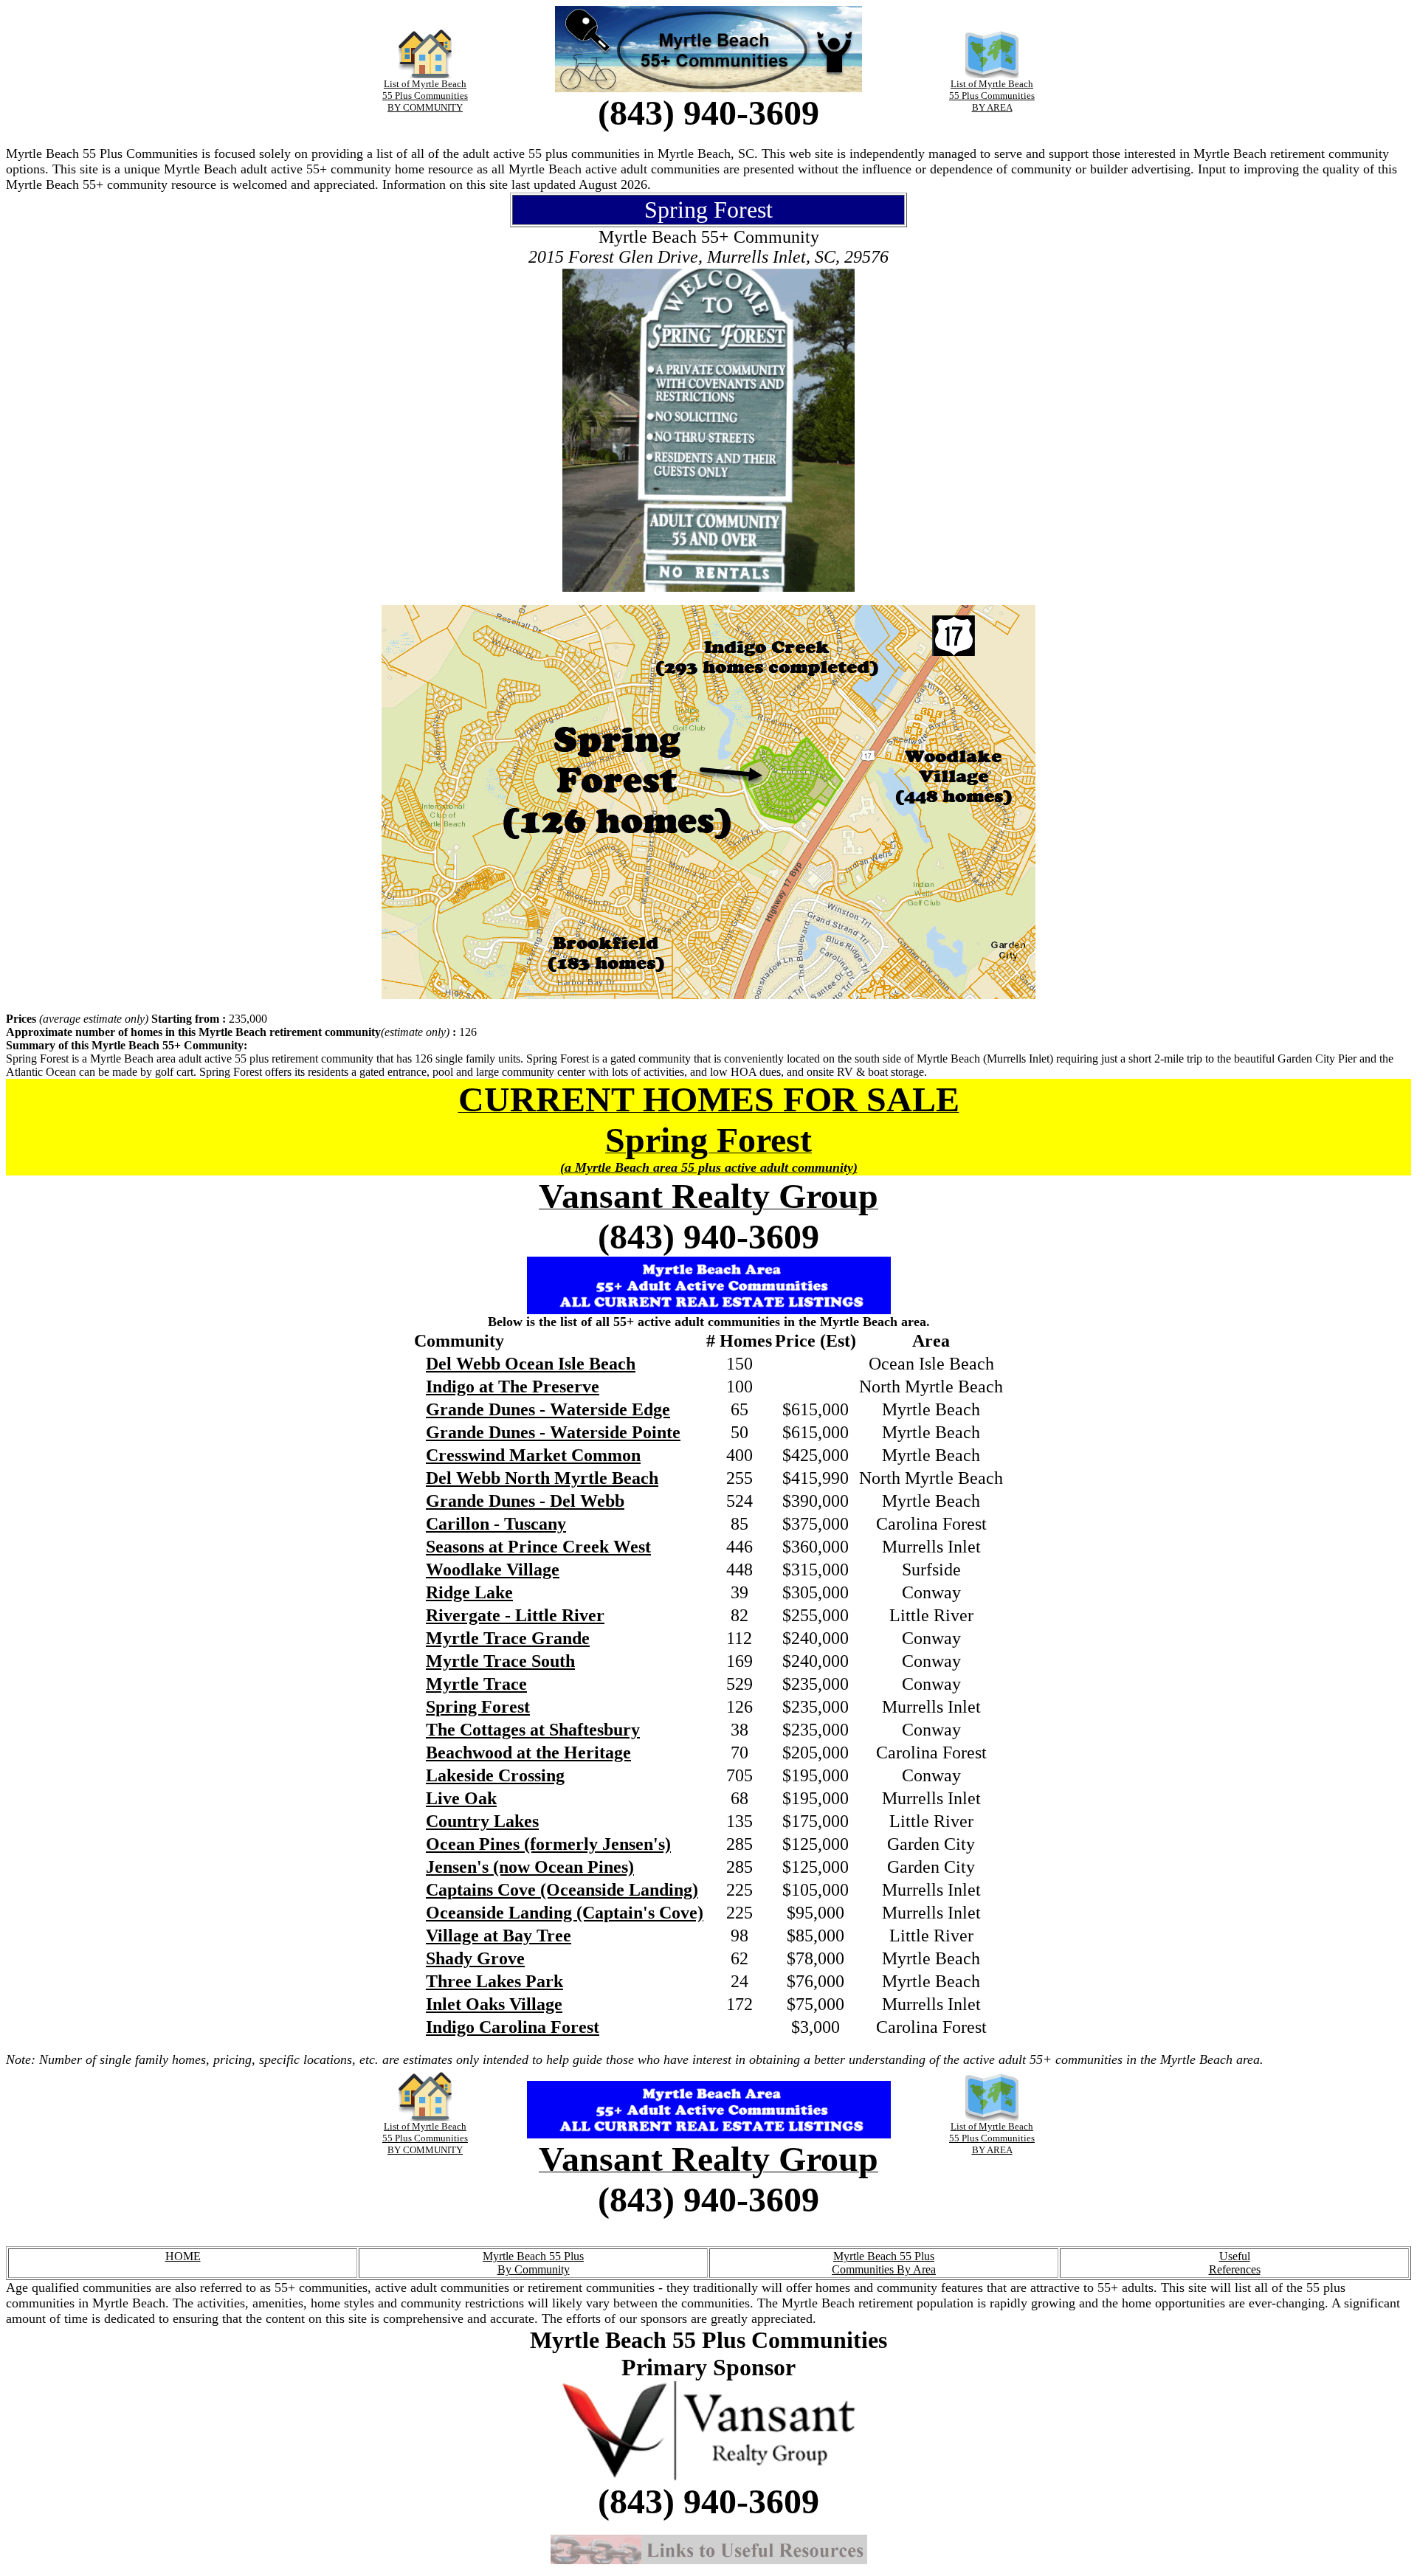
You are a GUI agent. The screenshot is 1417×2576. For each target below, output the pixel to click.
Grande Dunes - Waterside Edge (548, 1409)
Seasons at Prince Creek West (538, 1547)
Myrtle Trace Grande (508, 1638)
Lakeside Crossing (495, 1775)
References (1235, 2269)
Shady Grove (475, 1958)
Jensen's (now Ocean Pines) (530, 1867)
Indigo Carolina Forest (513, 2027)
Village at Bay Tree (499, 1936)
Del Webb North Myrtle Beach (542, 1478)
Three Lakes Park (494, 1981)
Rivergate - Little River (515, 1615)
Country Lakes (482, 1821)
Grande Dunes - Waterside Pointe (553, 1432)
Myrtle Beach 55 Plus (533, 2256)
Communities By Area (884, 2269)
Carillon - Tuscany (496, 1524)
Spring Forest (478, 1707)
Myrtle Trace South (500, 1661)
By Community (534, 2269)
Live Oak (461, 1798)
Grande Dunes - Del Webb (525, 1501)
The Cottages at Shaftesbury (533, 1730)
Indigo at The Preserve (513, 1387)
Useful (1235, 2256)
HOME (183, 2256)
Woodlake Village (493, 1570)
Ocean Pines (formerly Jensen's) (548, 1844)
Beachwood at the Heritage (528, 1753)
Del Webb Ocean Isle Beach (531, 1364)
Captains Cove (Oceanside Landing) (562, 1890)
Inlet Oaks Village (494, 2004)
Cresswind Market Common (533, 1455)
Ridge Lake (469, 1592)
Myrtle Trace (476, 1684)
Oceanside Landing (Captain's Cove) (565, 1913)
